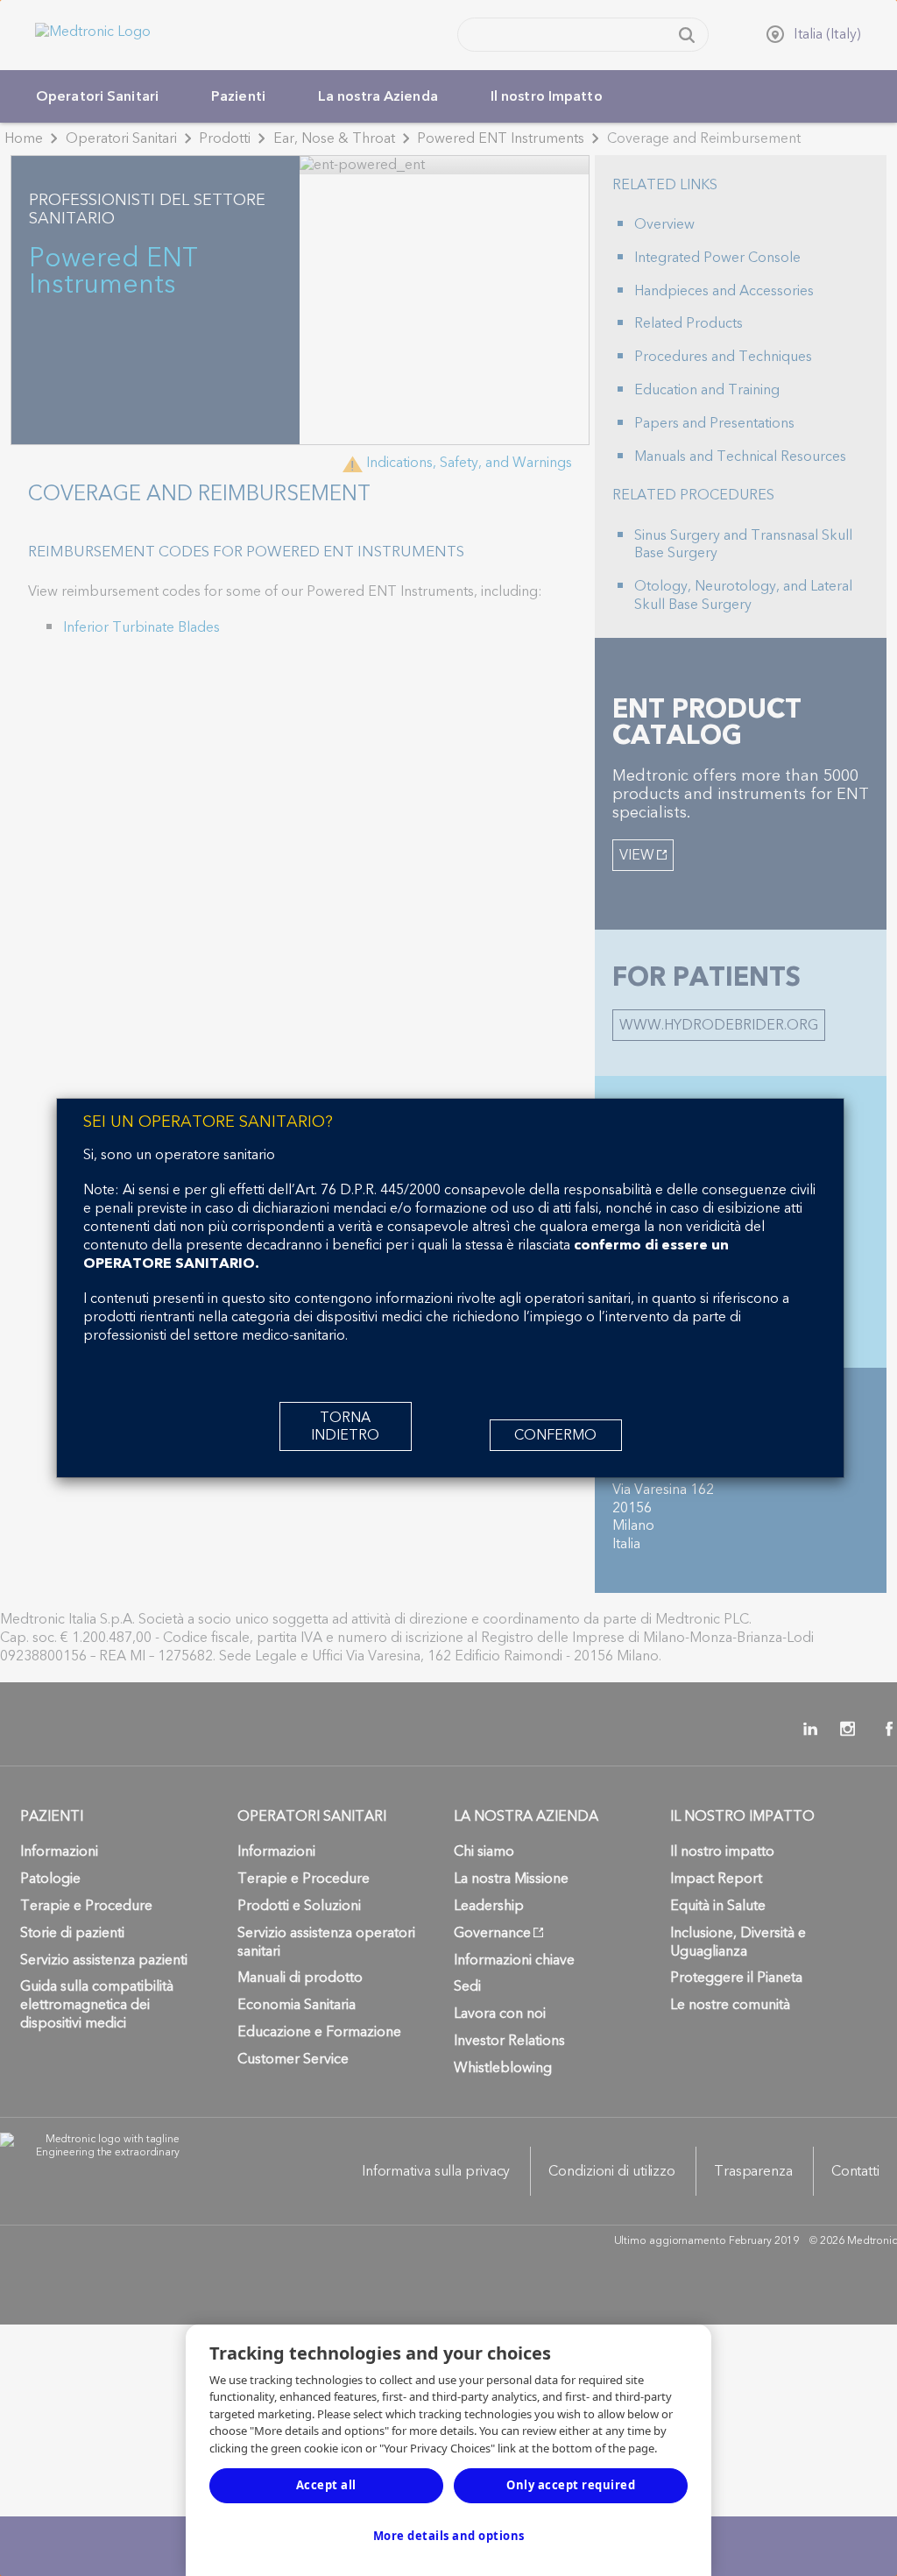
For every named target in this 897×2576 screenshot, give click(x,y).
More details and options (449, 2536)
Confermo (555, 1435)
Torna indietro (345, 1426)
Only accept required (571, 2485)
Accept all (326, 2485)
